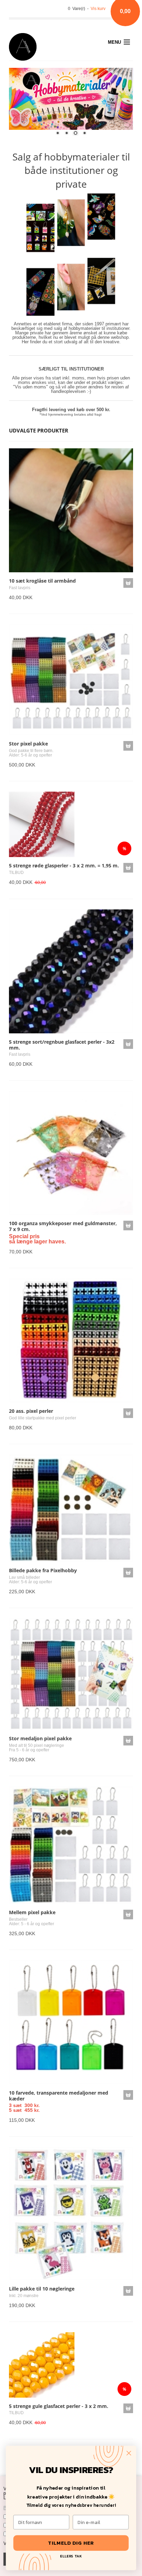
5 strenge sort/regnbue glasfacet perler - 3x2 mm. (62, 1045)
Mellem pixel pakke (32, 1912)
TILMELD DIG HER (71, 2543)
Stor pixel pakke (28, 744)
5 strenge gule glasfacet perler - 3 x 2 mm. (59, 2406)
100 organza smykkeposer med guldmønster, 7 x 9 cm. (63, 1226)
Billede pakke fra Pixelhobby (43, 1570)
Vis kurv (98, 9)
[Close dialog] (129, 2453)
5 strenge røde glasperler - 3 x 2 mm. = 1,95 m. (64, 865)
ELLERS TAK (71, 2556)
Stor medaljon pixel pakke (40, 1738)
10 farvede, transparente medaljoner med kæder (59, 2096)
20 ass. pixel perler (31, 1411)
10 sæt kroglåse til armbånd (42, 581)
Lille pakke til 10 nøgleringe (42, 2289)
